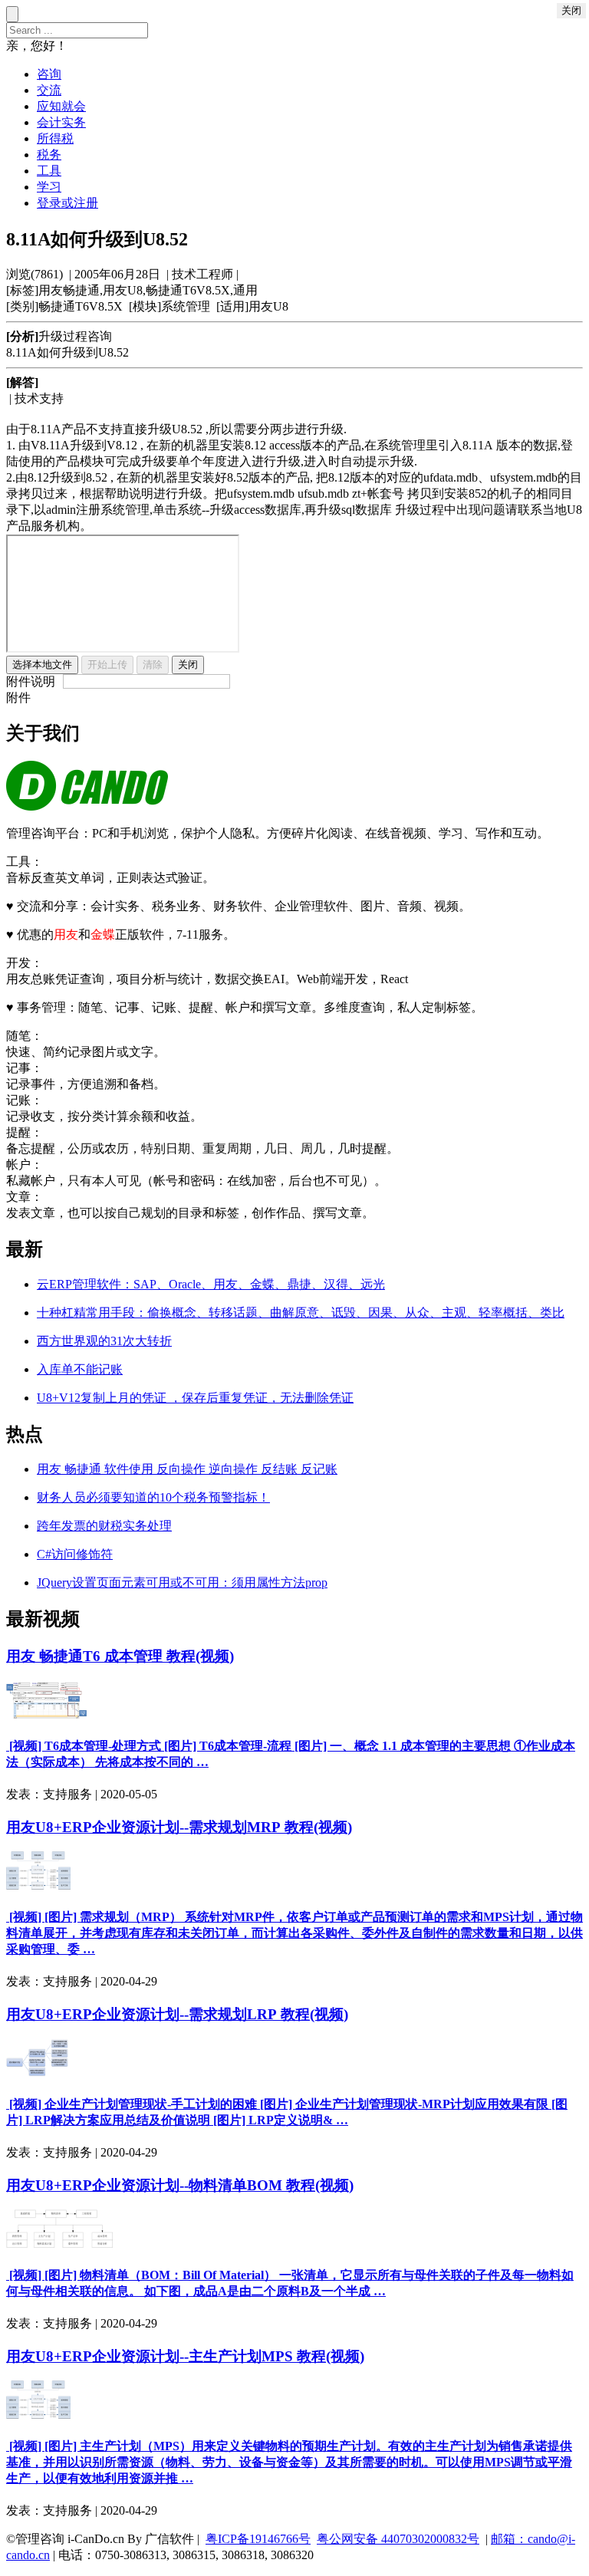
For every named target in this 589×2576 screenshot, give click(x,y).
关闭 (188, 665)
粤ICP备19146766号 (258, 2539)
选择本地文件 (42, 665)
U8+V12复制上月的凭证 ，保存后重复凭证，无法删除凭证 (195, 1398)
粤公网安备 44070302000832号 (398, 2539)
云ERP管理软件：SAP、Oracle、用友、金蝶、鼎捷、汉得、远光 (211, 1284)
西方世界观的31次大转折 (104, 1341)
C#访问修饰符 (75, 1554)
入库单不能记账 (80, 1369)
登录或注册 (67, 203)
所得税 (55, 138)
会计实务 (61, 122)
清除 (153, 665)
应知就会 (61, 106)
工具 (49, 171)
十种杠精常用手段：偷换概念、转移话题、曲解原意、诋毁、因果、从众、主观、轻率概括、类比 (301, 1313)
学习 (49, 187)
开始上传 (107, 665)
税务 (49, 155)
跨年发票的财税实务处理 (104, 1526)
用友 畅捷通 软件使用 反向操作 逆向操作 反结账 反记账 (187, 1469)
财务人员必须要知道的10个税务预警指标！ (153, 1497)
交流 (49, 90)
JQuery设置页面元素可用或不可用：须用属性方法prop (182, 1582)
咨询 (49, 74)
